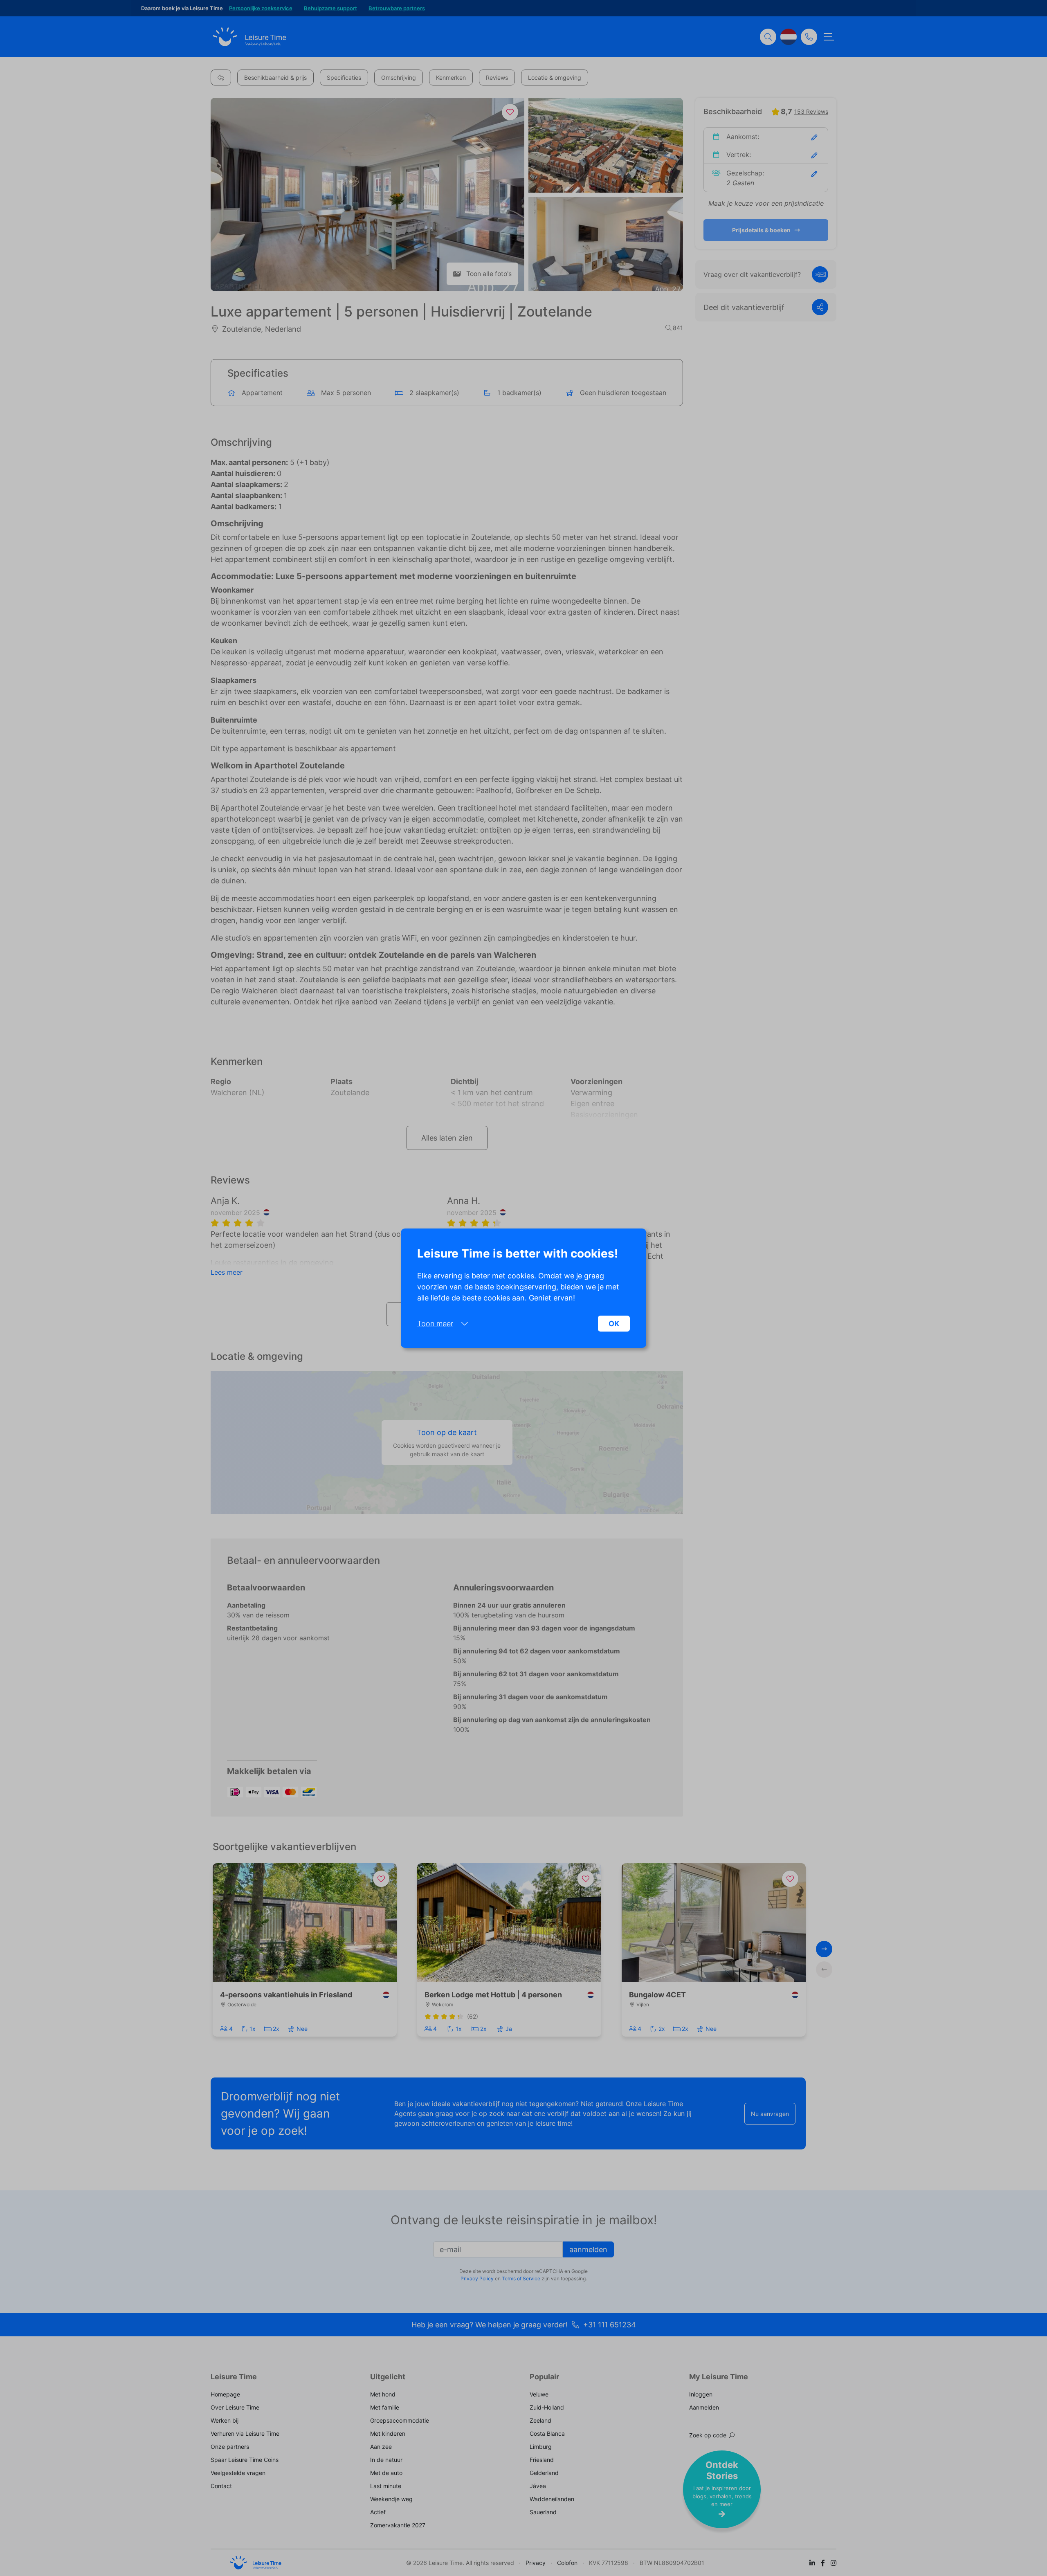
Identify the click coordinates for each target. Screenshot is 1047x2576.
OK (614, 1324)
